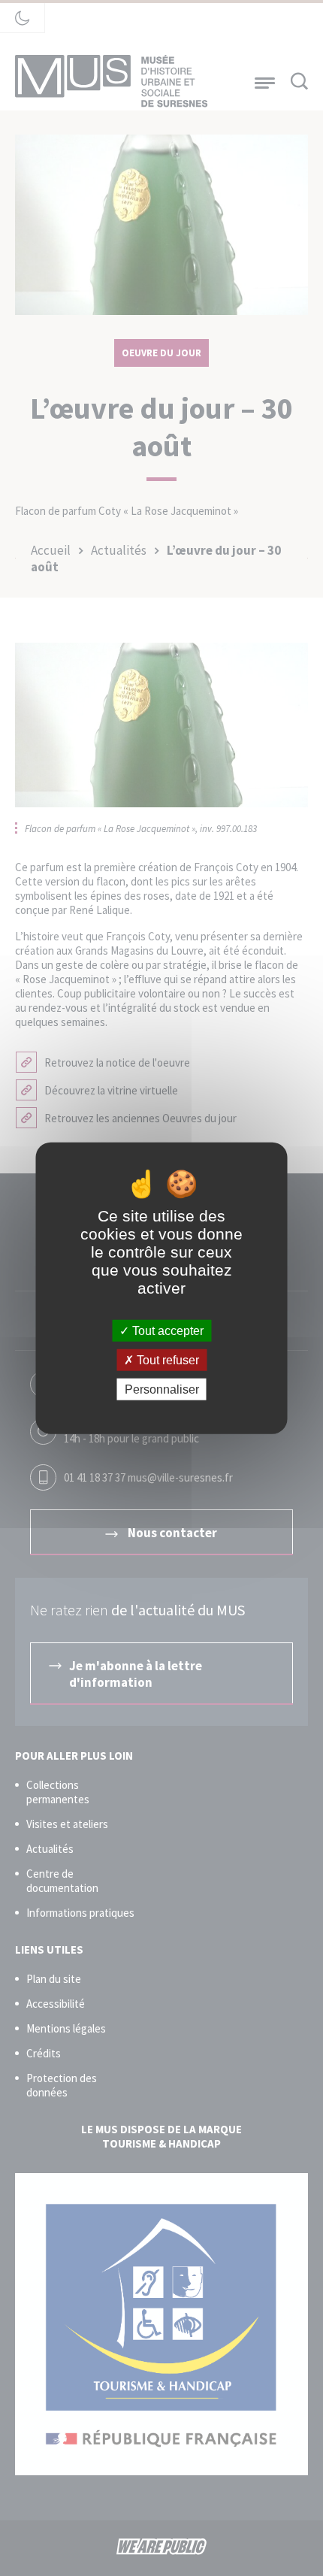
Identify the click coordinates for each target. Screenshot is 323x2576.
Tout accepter (166, 1330)
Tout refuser (166, 1359)
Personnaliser (162, 1389)
